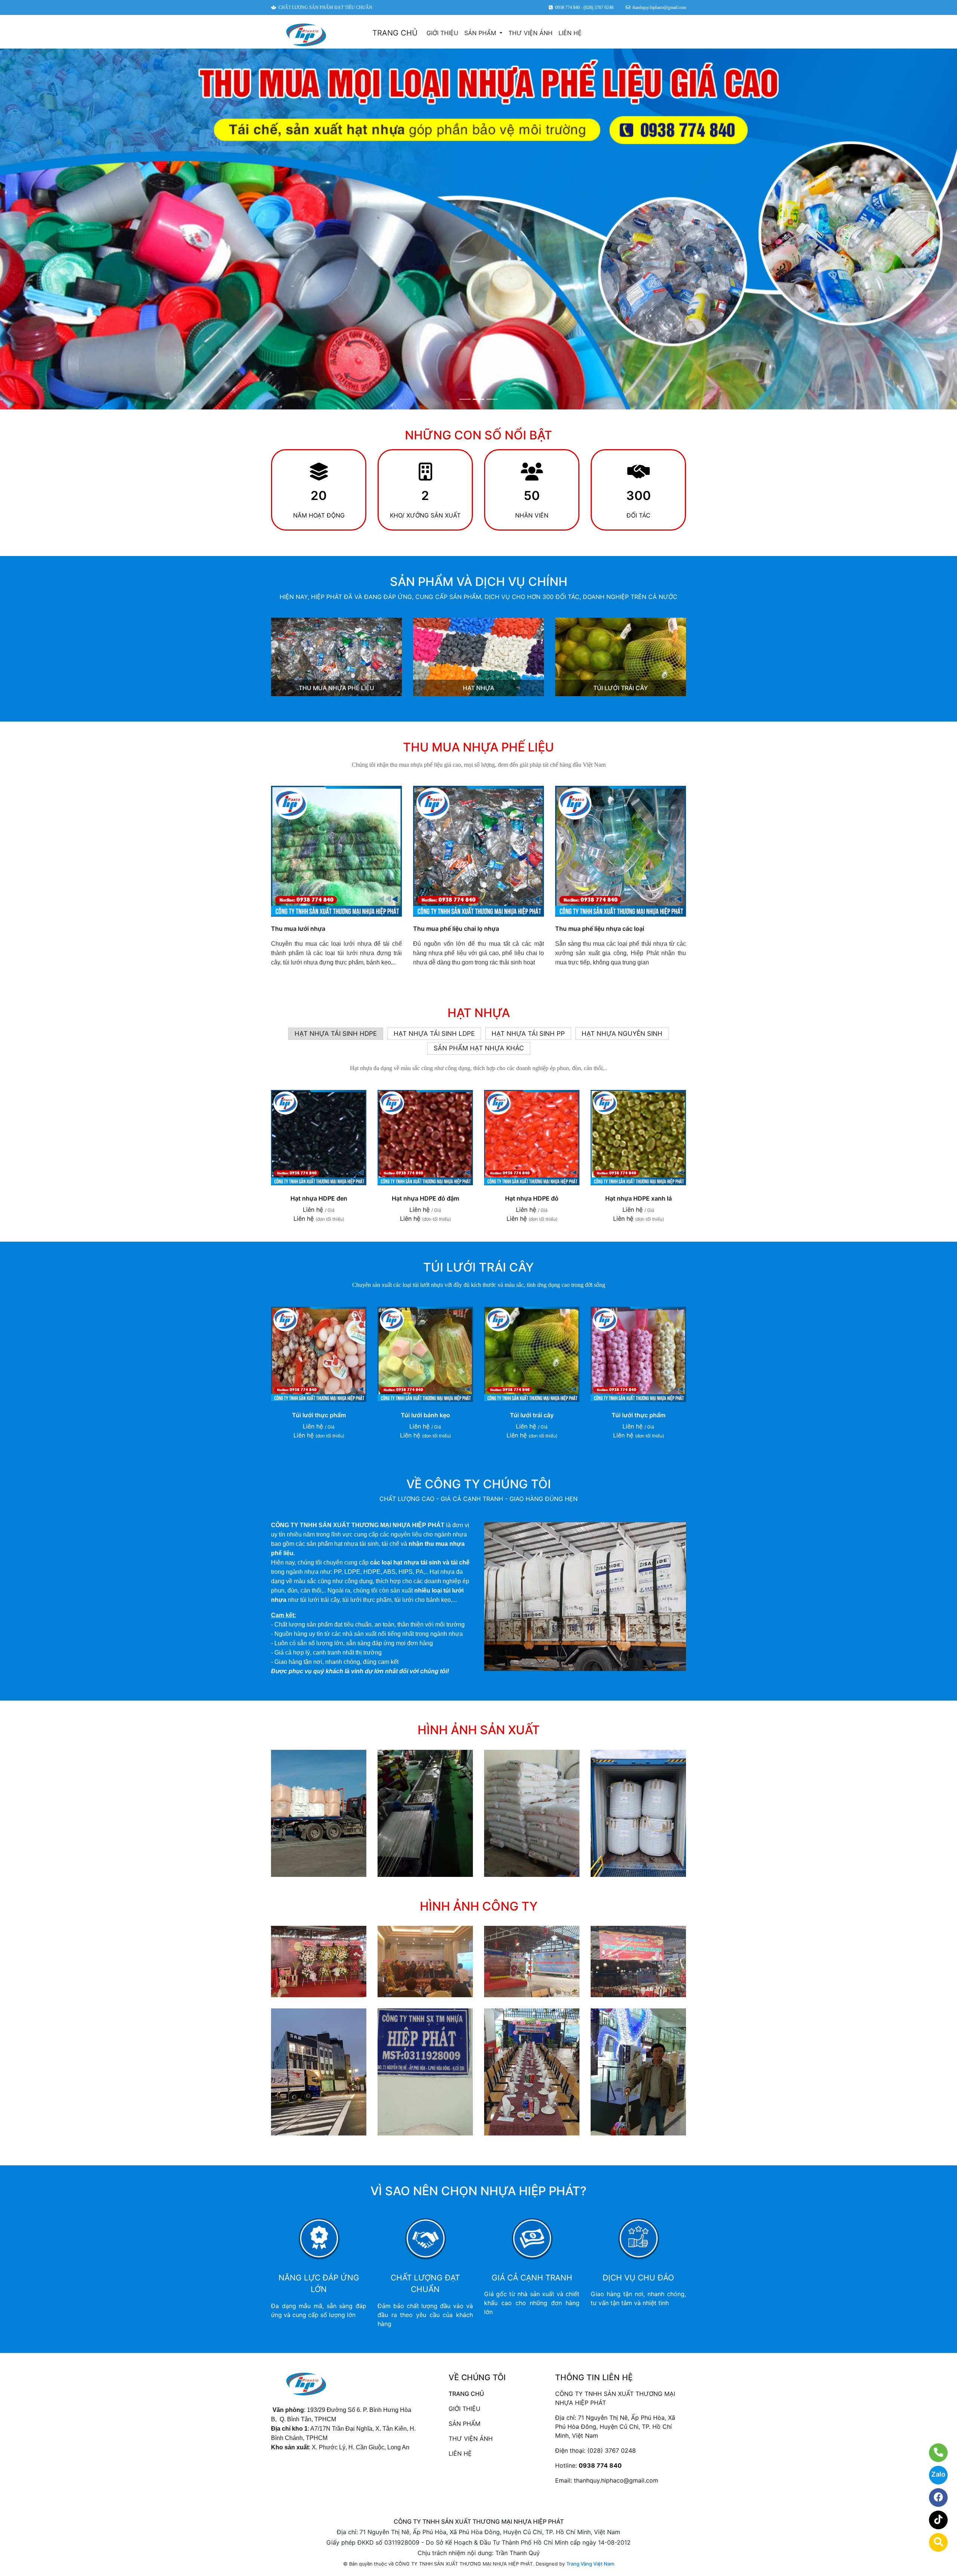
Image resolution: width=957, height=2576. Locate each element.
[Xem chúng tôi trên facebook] (934, 2498)
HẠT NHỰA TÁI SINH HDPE (336, 1034)
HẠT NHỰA (478, 688)
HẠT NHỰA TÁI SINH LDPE (434, 1034)
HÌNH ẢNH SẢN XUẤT (479, 1730)
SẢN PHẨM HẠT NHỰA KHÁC (479, 1048)
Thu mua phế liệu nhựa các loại (600, 929)
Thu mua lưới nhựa (298, 929)
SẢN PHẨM (481, 33)
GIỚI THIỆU (442, 33)
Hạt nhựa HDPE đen (319, 1198)
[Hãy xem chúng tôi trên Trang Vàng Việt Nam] (934, 2542)
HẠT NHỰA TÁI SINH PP (528, 1034)
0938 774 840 (600, 2465)
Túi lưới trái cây (532, 1415)
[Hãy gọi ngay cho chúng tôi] (934, 2453)
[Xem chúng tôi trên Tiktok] (934, 2520)
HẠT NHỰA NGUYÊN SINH (622, 1034)
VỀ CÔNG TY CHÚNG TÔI (479, 1484)
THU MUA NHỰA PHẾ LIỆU (336, 688)
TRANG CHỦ (395, 33)
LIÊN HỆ (570, 33)
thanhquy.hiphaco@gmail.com (616, 2480)
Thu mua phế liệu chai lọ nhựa (456, 929)
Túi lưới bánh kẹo (425, 1415)
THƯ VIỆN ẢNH (530, 33)
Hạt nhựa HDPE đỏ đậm (425, 1198)
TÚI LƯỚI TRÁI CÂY (621, 688)
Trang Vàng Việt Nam (590, 2564)
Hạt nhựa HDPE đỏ (532, 1198)
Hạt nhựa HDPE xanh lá (638, 1198)
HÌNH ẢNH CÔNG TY (479, 1906)
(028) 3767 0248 (612, 2450)
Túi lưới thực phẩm (319, 1415)
